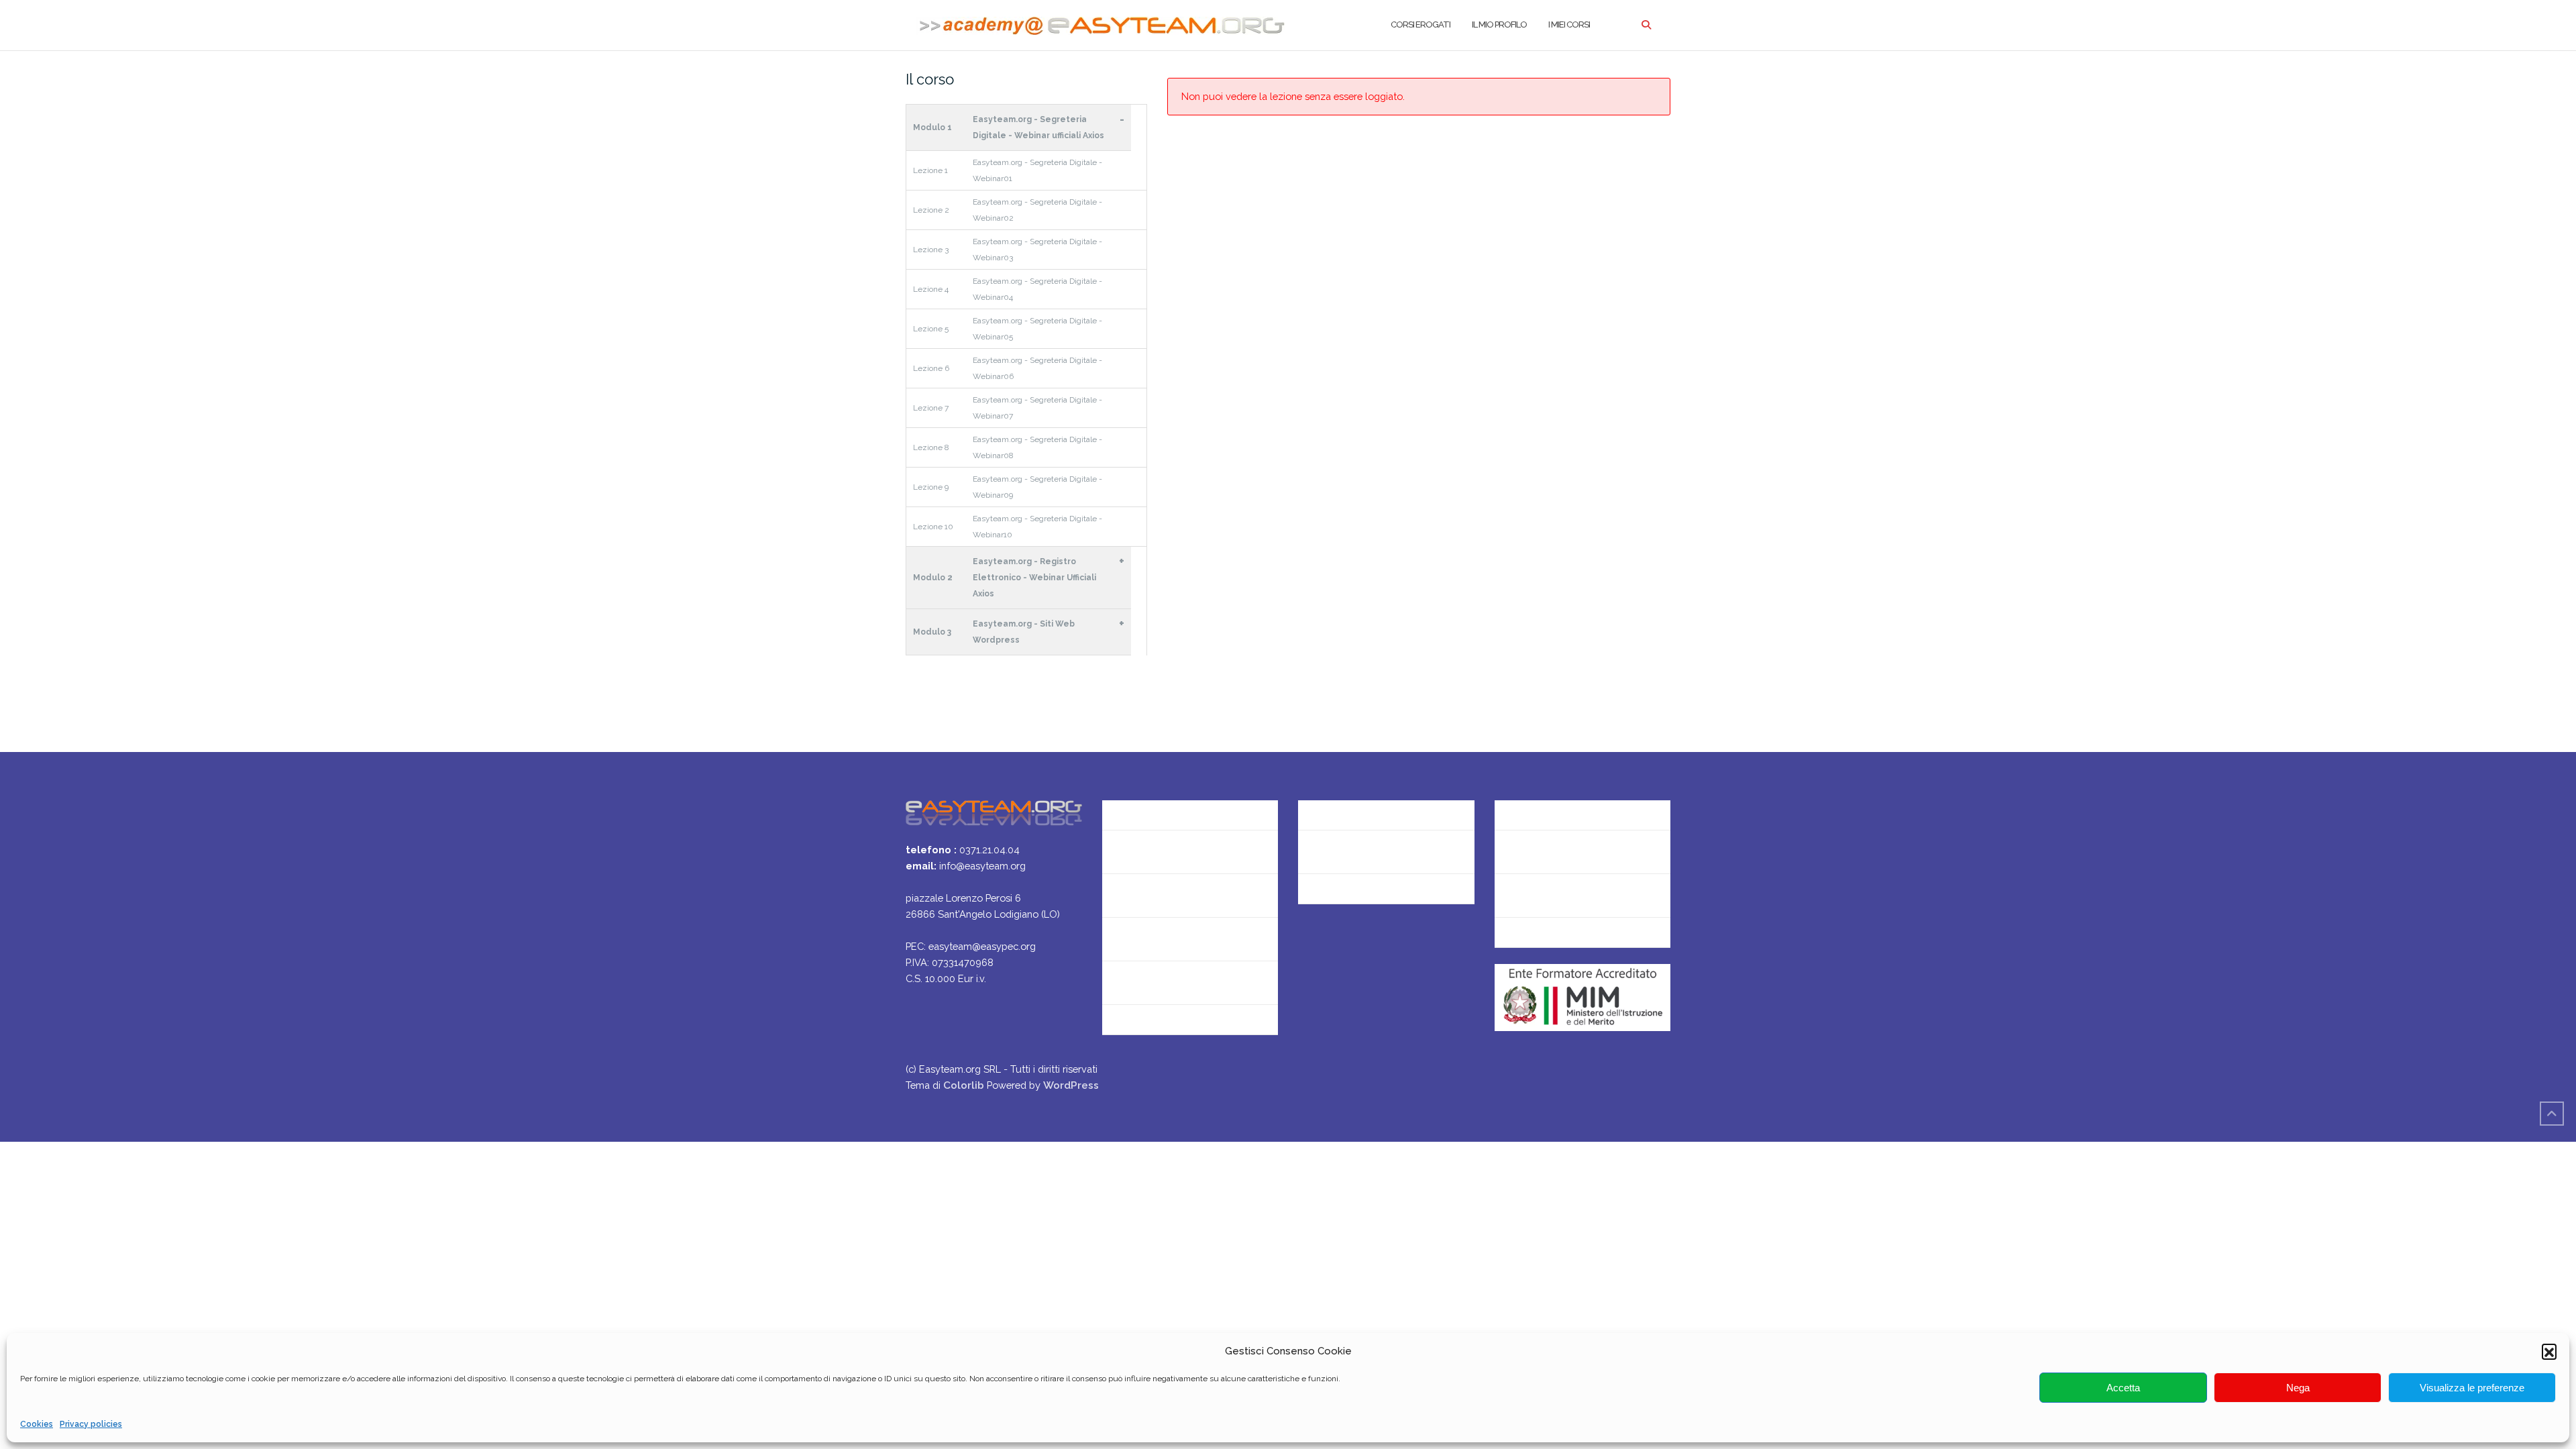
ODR (1506, 895)
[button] (2549, 1351)
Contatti (1122, 852)
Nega (2298, 1388)
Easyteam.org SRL (1342, 808)
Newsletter (1129, 895)
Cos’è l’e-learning (1143, 982)
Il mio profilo (1499, 24)
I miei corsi (1569, 24)
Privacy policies (91, 1424)
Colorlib (964, 1085)
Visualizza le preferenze (2472, 1388)
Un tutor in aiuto (1141, 1026)
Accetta (2123, 1388)
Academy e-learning (1347, 895)
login (1507, 939)
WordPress (1071, 1085)
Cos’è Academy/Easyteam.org (1175, 808)
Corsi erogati (1420, 24)
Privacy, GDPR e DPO (1348, 852)
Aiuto (1115, 939)
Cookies (37, 1424)
